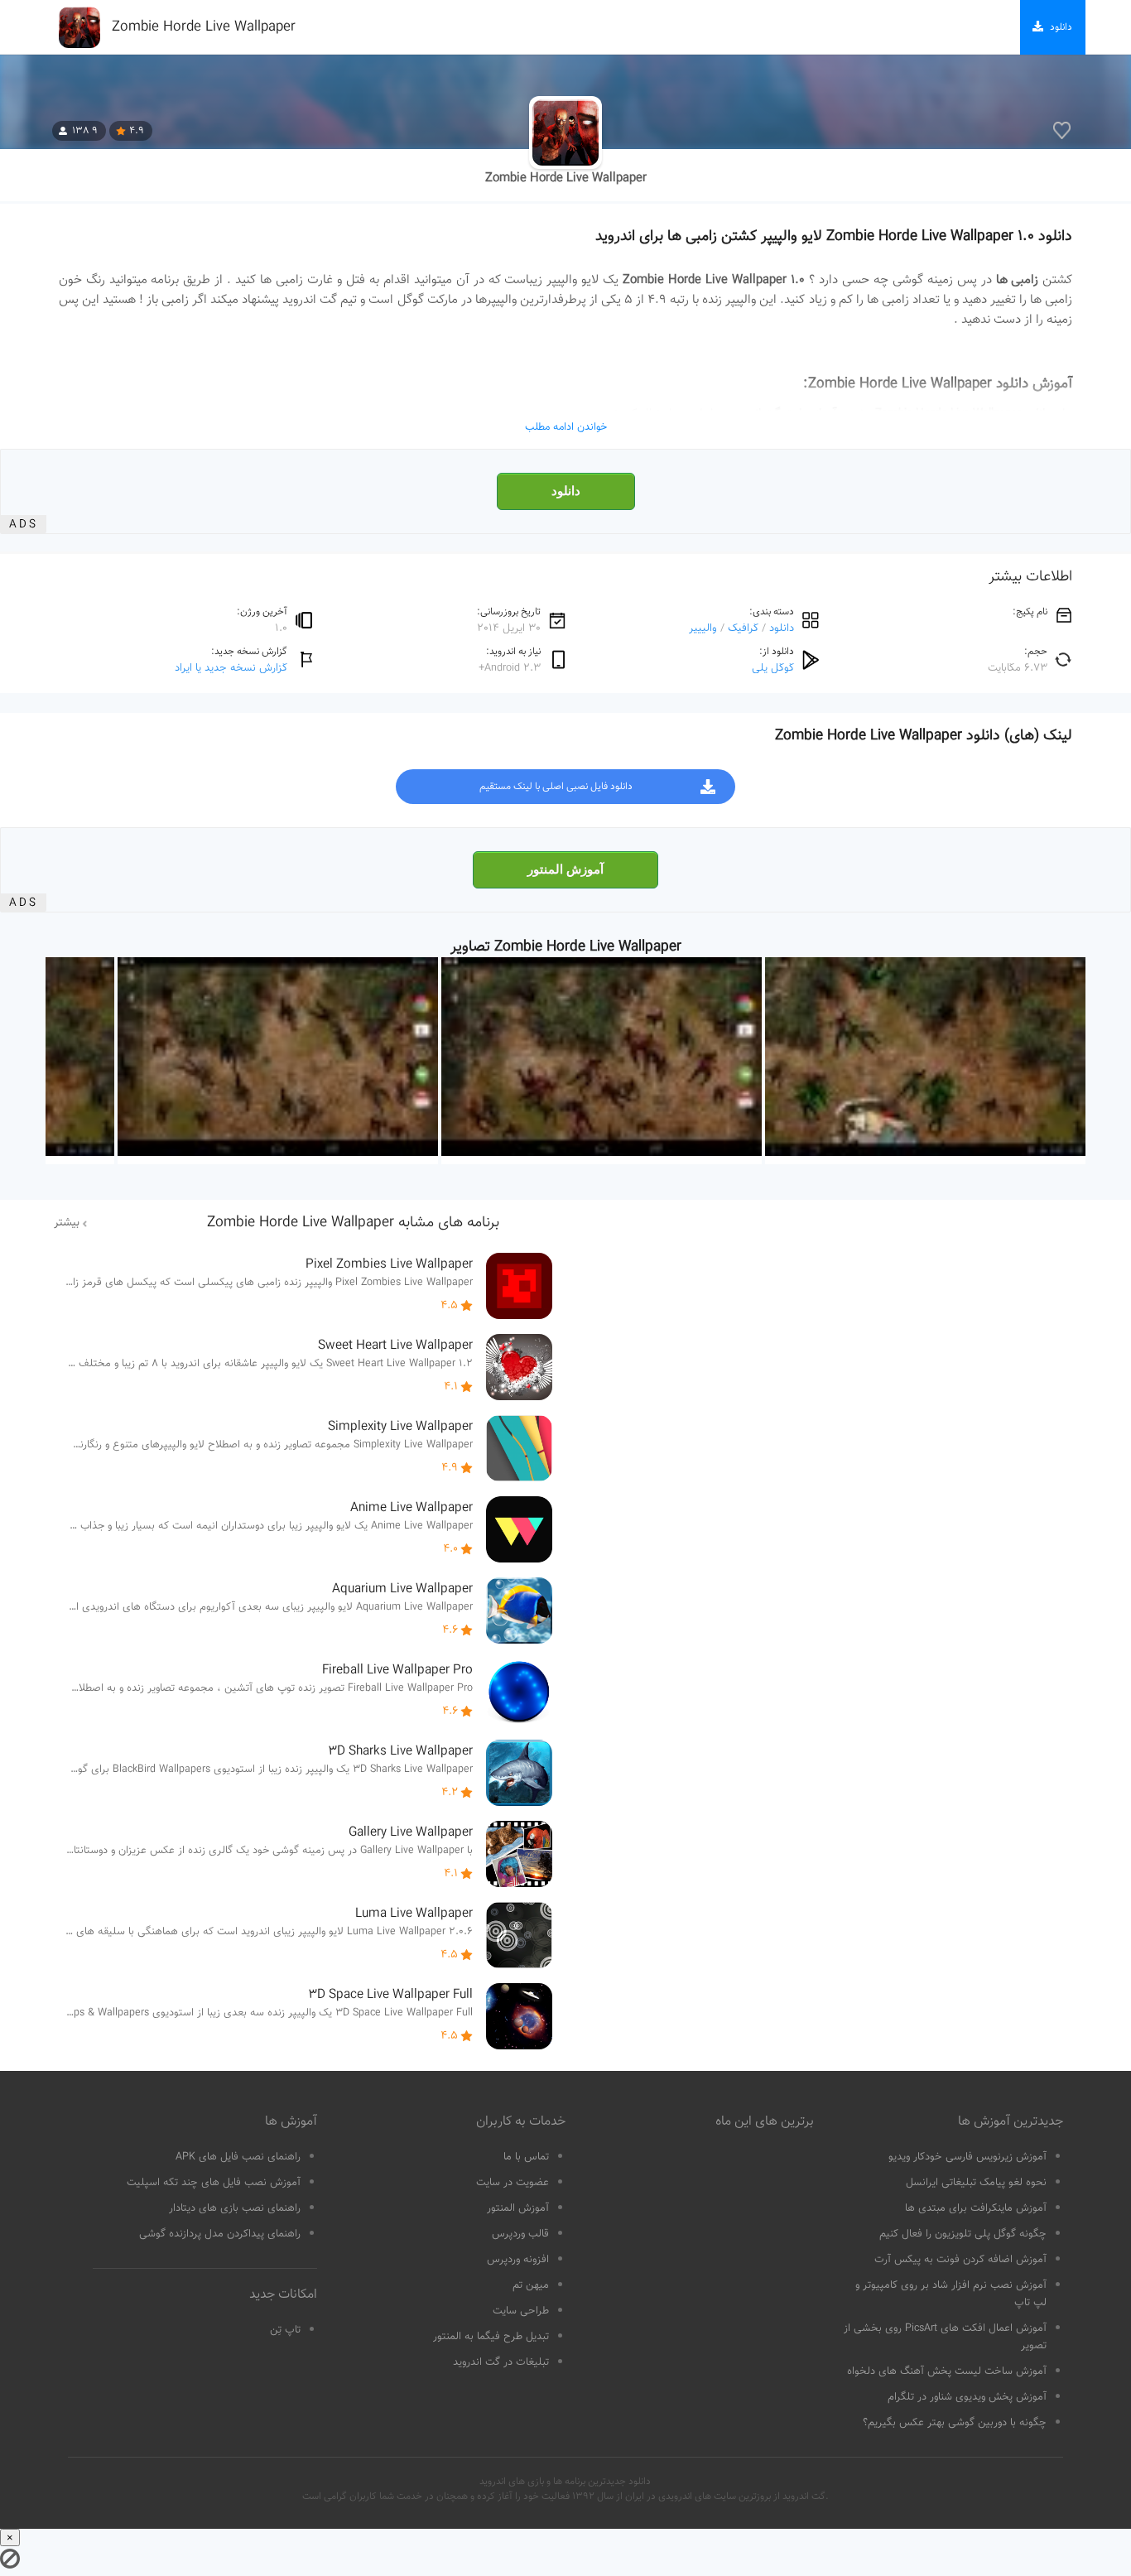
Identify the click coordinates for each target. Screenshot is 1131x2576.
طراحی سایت (521, 2311)
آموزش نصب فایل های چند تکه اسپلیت (214, 2183)
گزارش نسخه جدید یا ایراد (231, 668)
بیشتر (67, 1223)
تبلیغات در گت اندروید (501, 2362)
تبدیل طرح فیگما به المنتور (491, 2337)
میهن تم (531, 2285)
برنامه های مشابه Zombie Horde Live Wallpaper (353, 1223)
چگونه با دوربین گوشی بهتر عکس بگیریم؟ (955, 2423)
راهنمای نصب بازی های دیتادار (235, 2208)
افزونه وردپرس (518, 2260)
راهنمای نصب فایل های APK (238, 2157)
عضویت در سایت (513, 2183)
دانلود (566, 491)
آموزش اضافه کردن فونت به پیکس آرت (960, 2260)
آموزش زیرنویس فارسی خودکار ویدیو (967, 2157)
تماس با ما (526, 2157)
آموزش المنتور (565, 869)
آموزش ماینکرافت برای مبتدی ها (976, 2208)
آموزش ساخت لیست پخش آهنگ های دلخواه (947, 2371)
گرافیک (743, 628)
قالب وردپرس (520, 2234)
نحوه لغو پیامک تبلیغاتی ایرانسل (976, 2183)
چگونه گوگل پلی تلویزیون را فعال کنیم (963, 2234)
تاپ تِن (285, 2330)
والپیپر (703, 628)
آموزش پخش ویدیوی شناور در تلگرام (967, 2397)
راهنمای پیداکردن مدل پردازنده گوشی (220, 2234)
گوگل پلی (773, 668)
